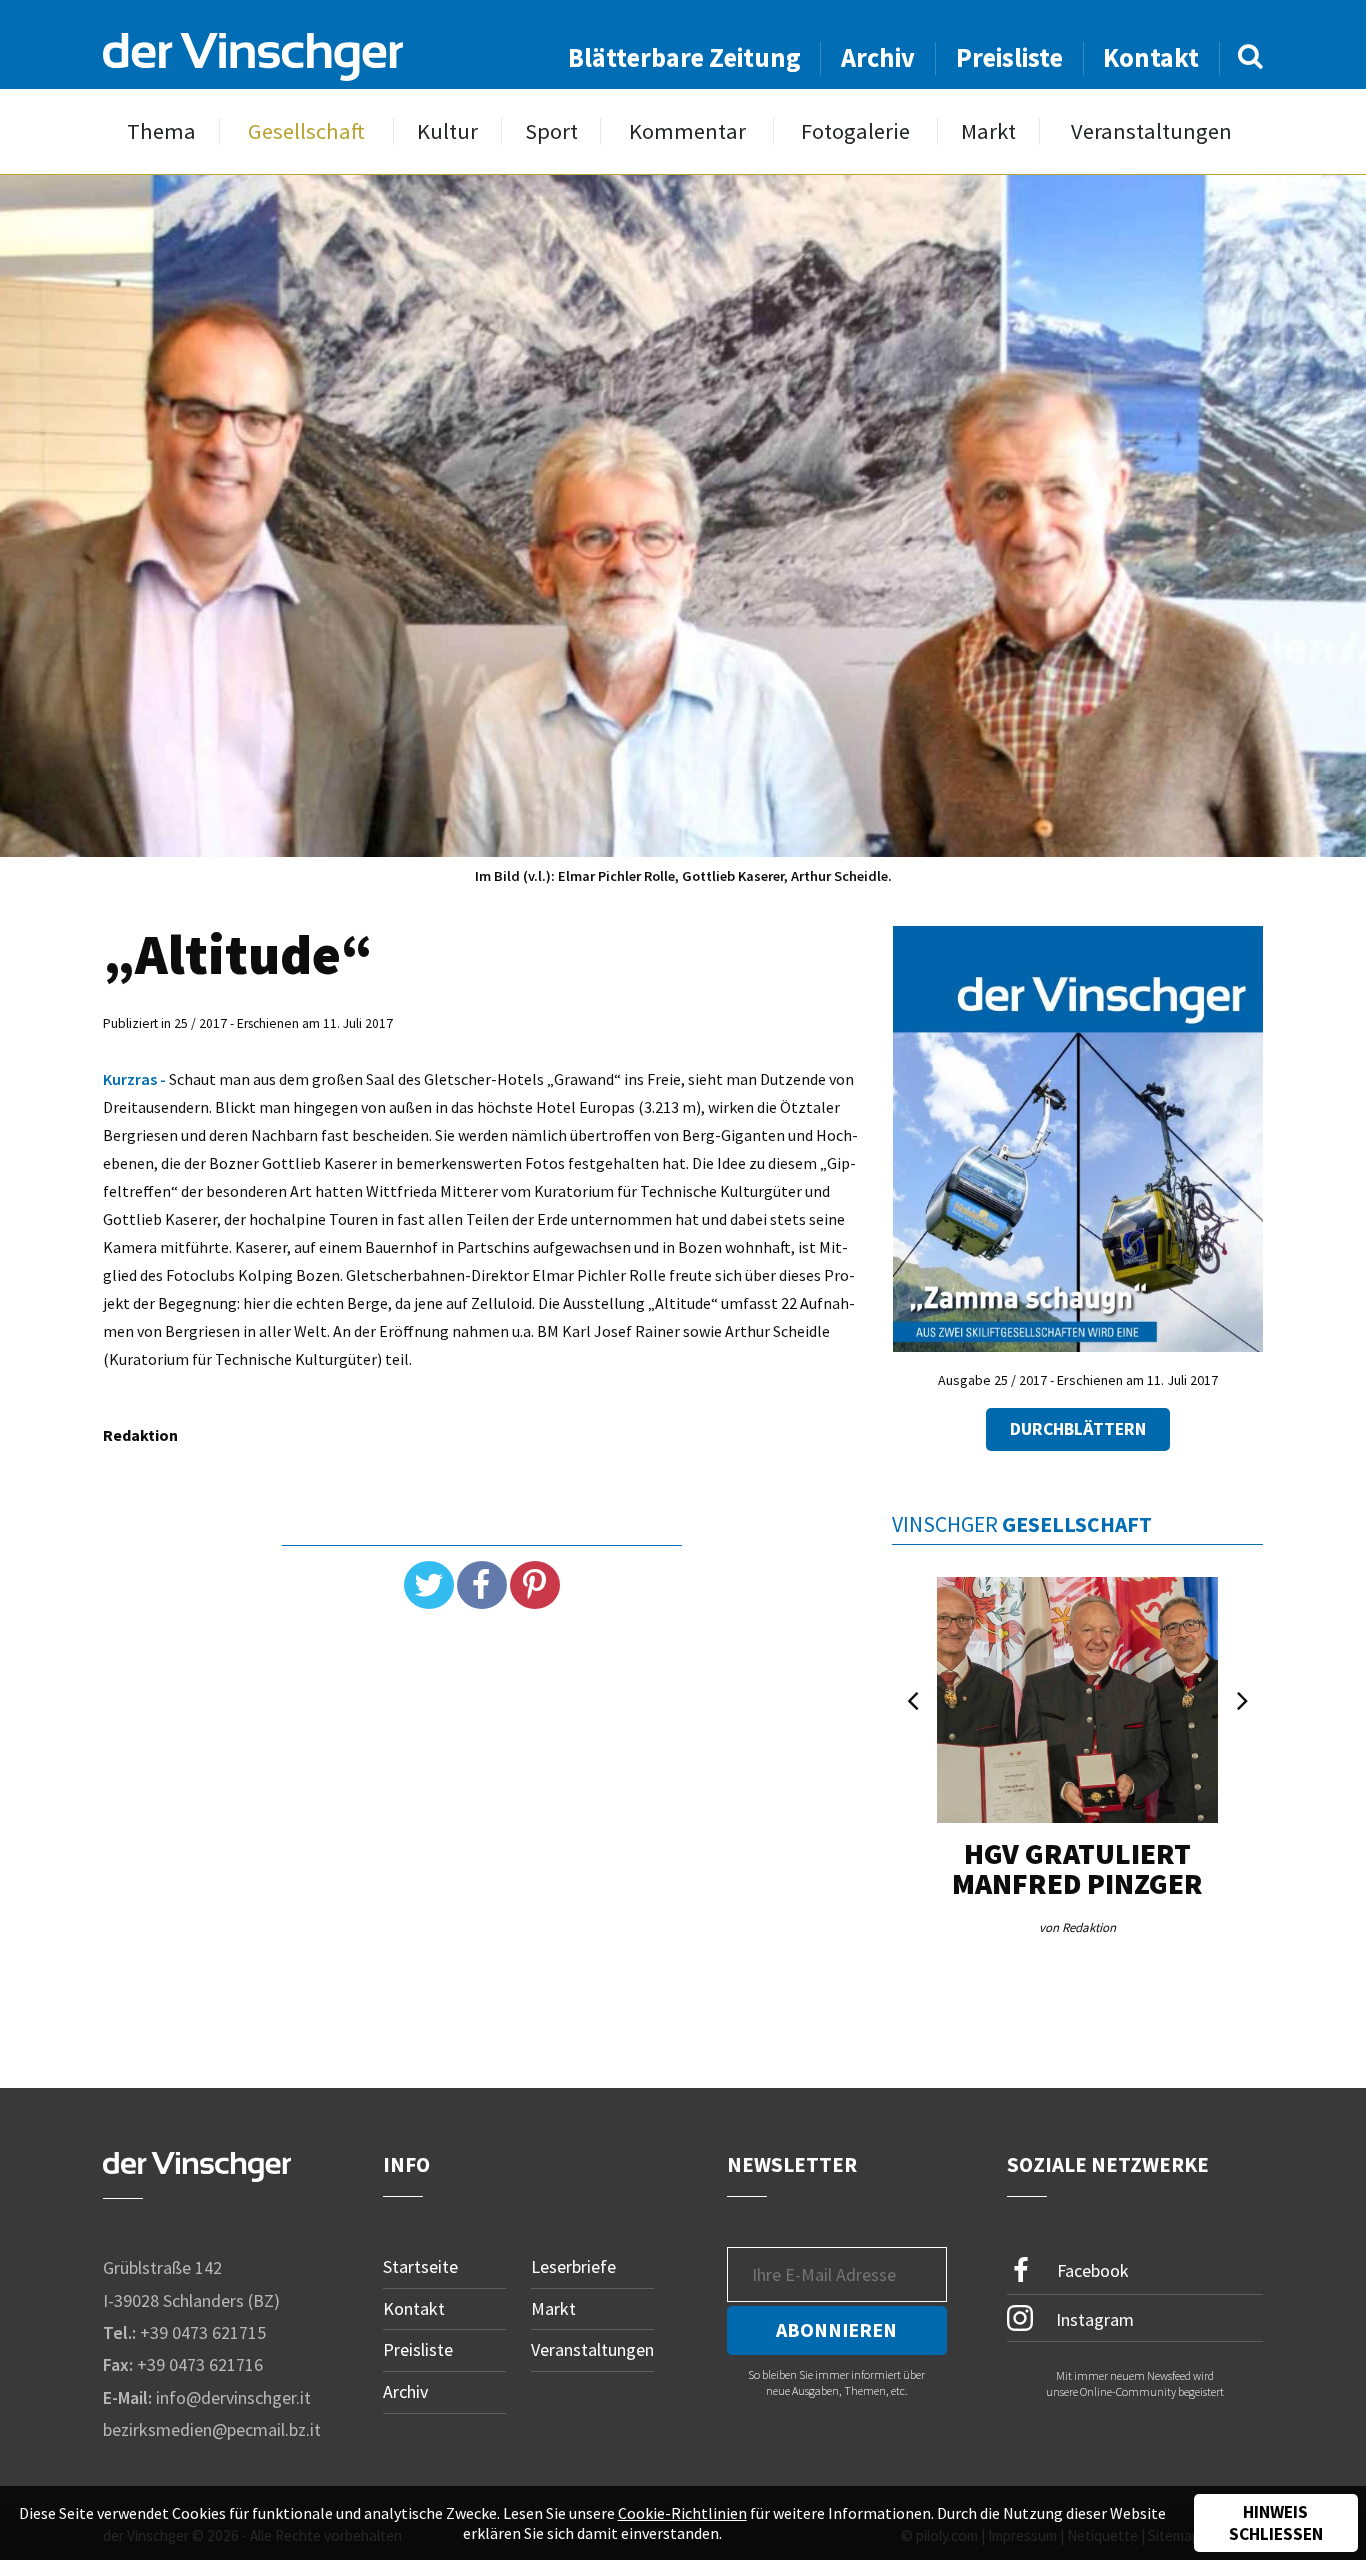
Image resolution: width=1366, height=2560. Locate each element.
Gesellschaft (306, 131)
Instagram (1093, 2318)
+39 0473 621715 (203, 2332)
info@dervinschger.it (233, 2397)
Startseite (420, 2266)
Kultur (447, 131)
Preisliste (1009, 57)
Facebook (1091, 2270)
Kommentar (687, 131)
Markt (988, 131)
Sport (551, 131)
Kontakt (1151, 57)
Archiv (878, 57)
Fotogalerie (855, 131)
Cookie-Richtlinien (682, 2513)
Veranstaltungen (1151, 131)
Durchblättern (1078, 1429)
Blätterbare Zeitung (684, 57)
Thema (161, 131)
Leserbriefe (573, 2266)
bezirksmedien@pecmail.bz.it (212, 2429)
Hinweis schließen (1276, 2523)
